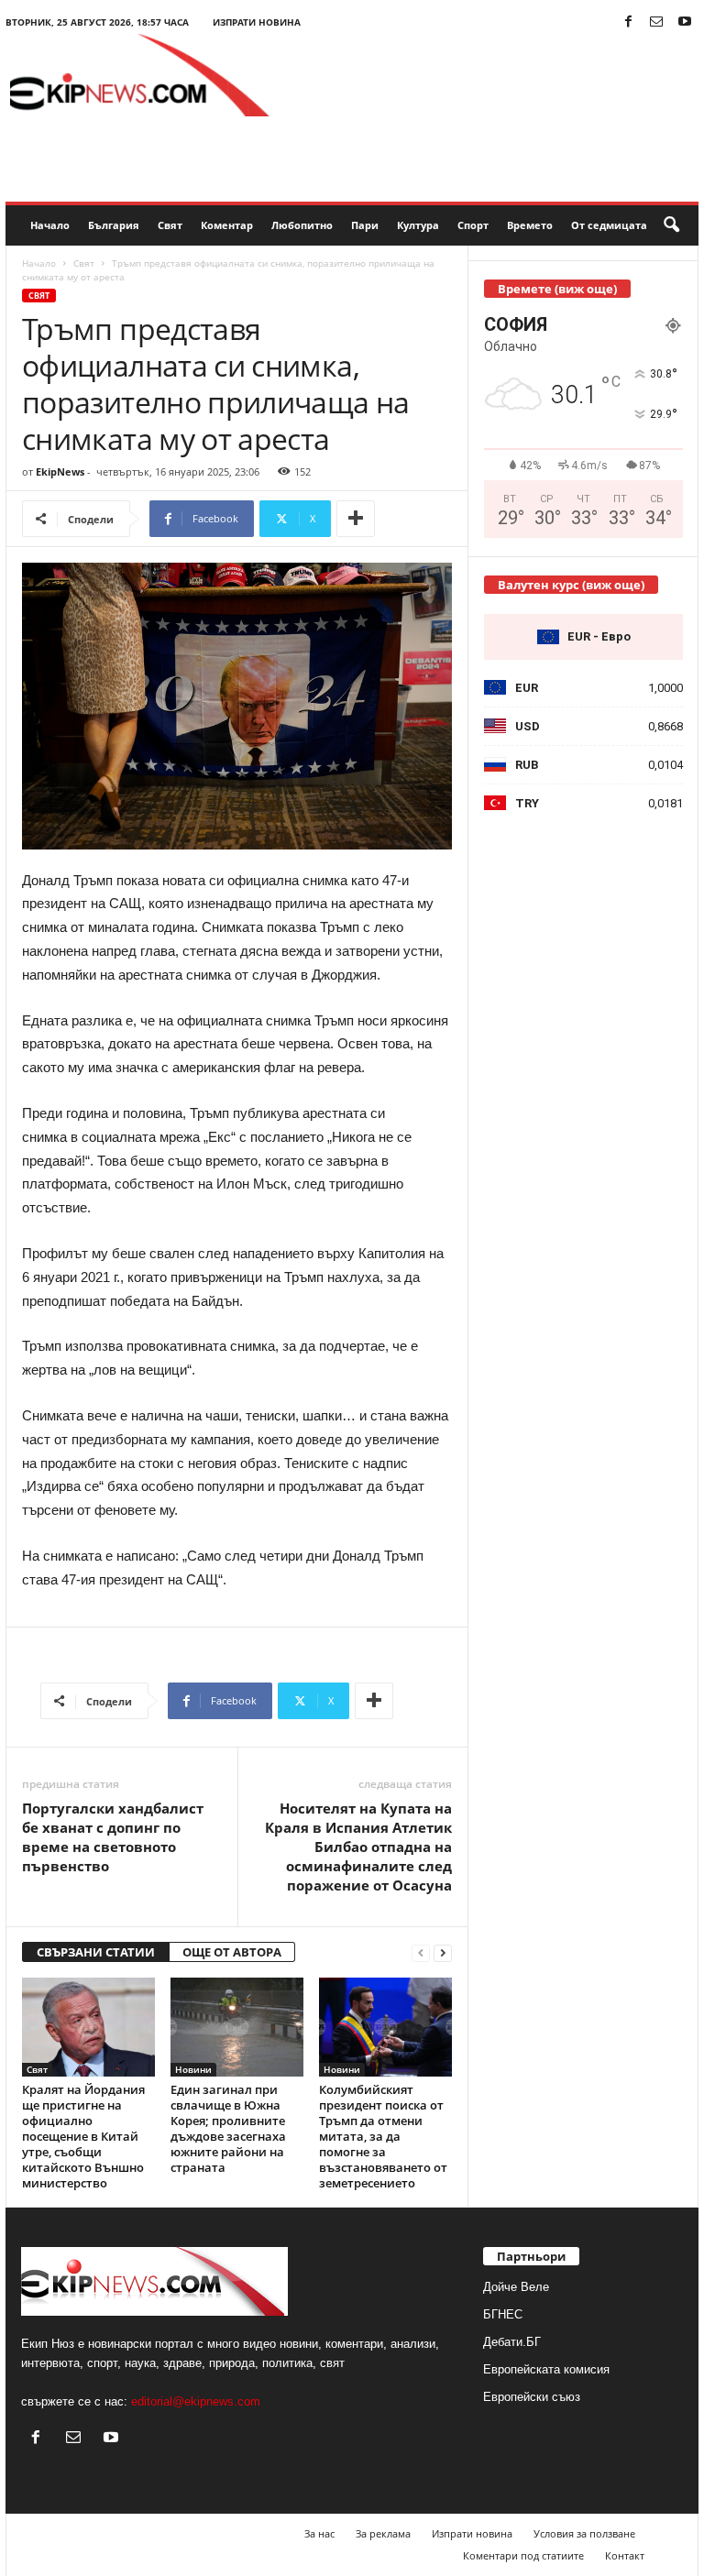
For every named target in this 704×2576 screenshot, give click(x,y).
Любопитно (302, 225)
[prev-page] (421, 1952)
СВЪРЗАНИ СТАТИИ (96, 1952)
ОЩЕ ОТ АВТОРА (232, 1952)
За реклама (383, 2533)
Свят (170, 225)
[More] (356, 519)
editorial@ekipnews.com (196, 2401)
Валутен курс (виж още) (571, 585)
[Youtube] (685, 22)
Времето (530, 225)
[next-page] (443, 1952)
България (114, 225)
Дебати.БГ (512, 2342)
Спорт (473, 225)
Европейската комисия (546, 2369)
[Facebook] (628, 22)
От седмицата (609, 225)
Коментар (227, 225)
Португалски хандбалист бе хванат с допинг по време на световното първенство (113, 1837)
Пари (365, 225)
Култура (418, 225)
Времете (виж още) (557, 289)
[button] (671, 225)
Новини (193, 2069)
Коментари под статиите (523, 2555)
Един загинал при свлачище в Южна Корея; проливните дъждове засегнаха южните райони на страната (228, 2128)
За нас (319, 2533)
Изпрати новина (257, 22)
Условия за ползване (584, 2533)
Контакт (625, 2555)
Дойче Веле (516, 2287)
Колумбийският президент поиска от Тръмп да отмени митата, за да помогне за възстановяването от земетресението (383, 2136)
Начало (50, 225)
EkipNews (60, 471)
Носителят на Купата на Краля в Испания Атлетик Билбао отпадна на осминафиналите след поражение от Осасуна (358, 1847)
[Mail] (656, 22)
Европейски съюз (532, 2397)
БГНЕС (503, 2314)
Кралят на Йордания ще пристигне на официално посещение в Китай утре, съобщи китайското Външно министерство (83, 2136)
